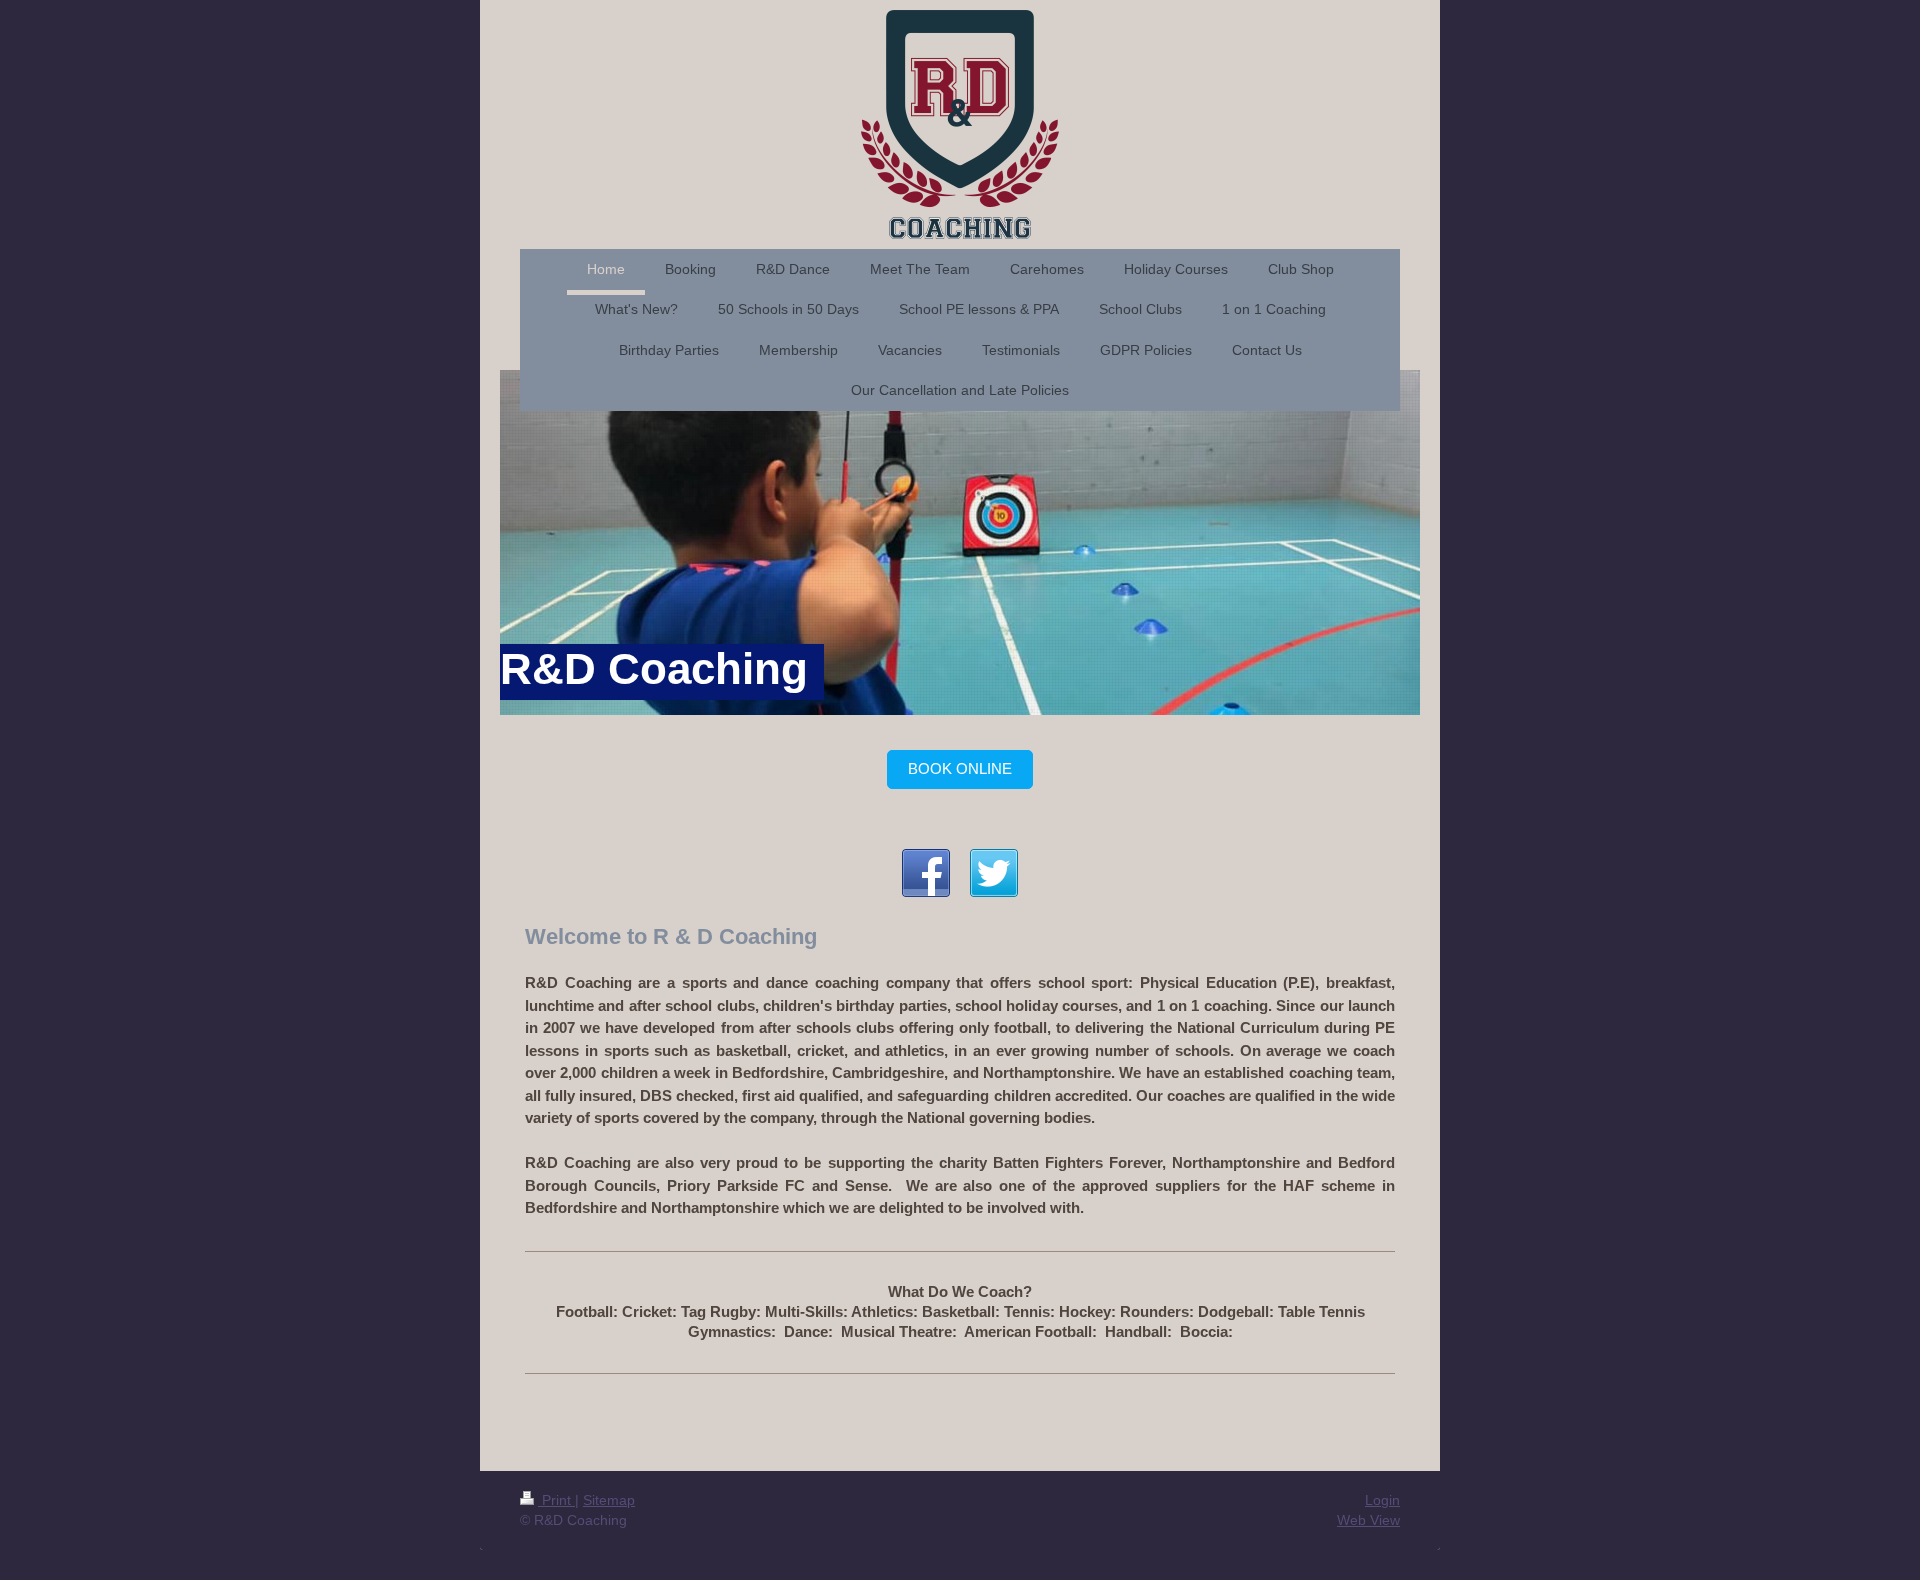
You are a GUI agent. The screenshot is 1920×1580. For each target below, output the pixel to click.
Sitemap (609, 1500)
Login (1382, 1500)
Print (556, 1500)
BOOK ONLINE (960, 768)
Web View (1368, 1520)
